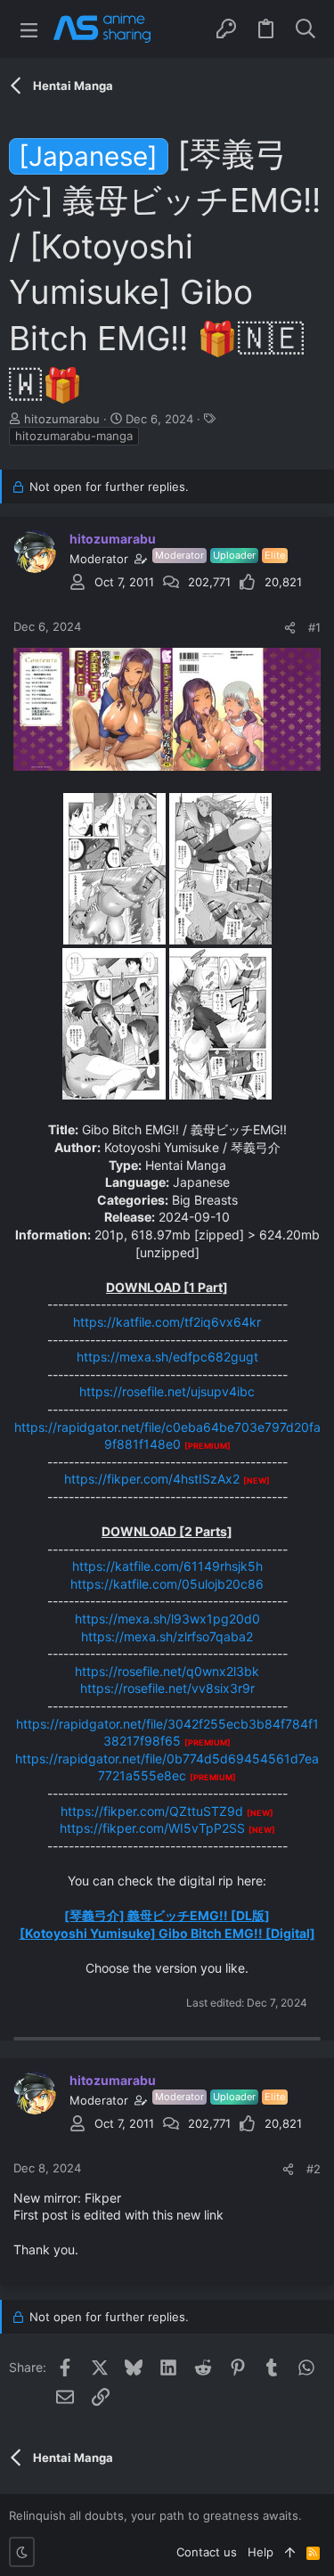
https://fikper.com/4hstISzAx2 (152, 1479)
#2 (314, 2169)
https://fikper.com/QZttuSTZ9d (152, 1811)
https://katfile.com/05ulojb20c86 (167, 1584)
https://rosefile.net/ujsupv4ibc (167, 1391)
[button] (29, 29)
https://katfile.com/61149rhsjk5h (167, 1566)
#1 (314, 627)
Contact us (207, 2552)
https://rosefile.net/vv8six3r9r (167, 1688)
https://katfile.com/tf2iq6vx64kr (167, 1322)
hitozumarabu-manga (74, 436)
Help (261, 2552)
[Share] (290, 628)
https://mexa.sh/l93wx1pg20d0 (167, 1619)
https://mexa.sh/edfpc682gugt (167, 1357)
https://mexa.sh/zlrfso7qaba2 (167, 1636)
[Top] (290, 2552)
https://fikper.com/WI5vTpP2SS (152, 1828)
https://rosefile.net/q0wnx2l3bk (167, 1671)
